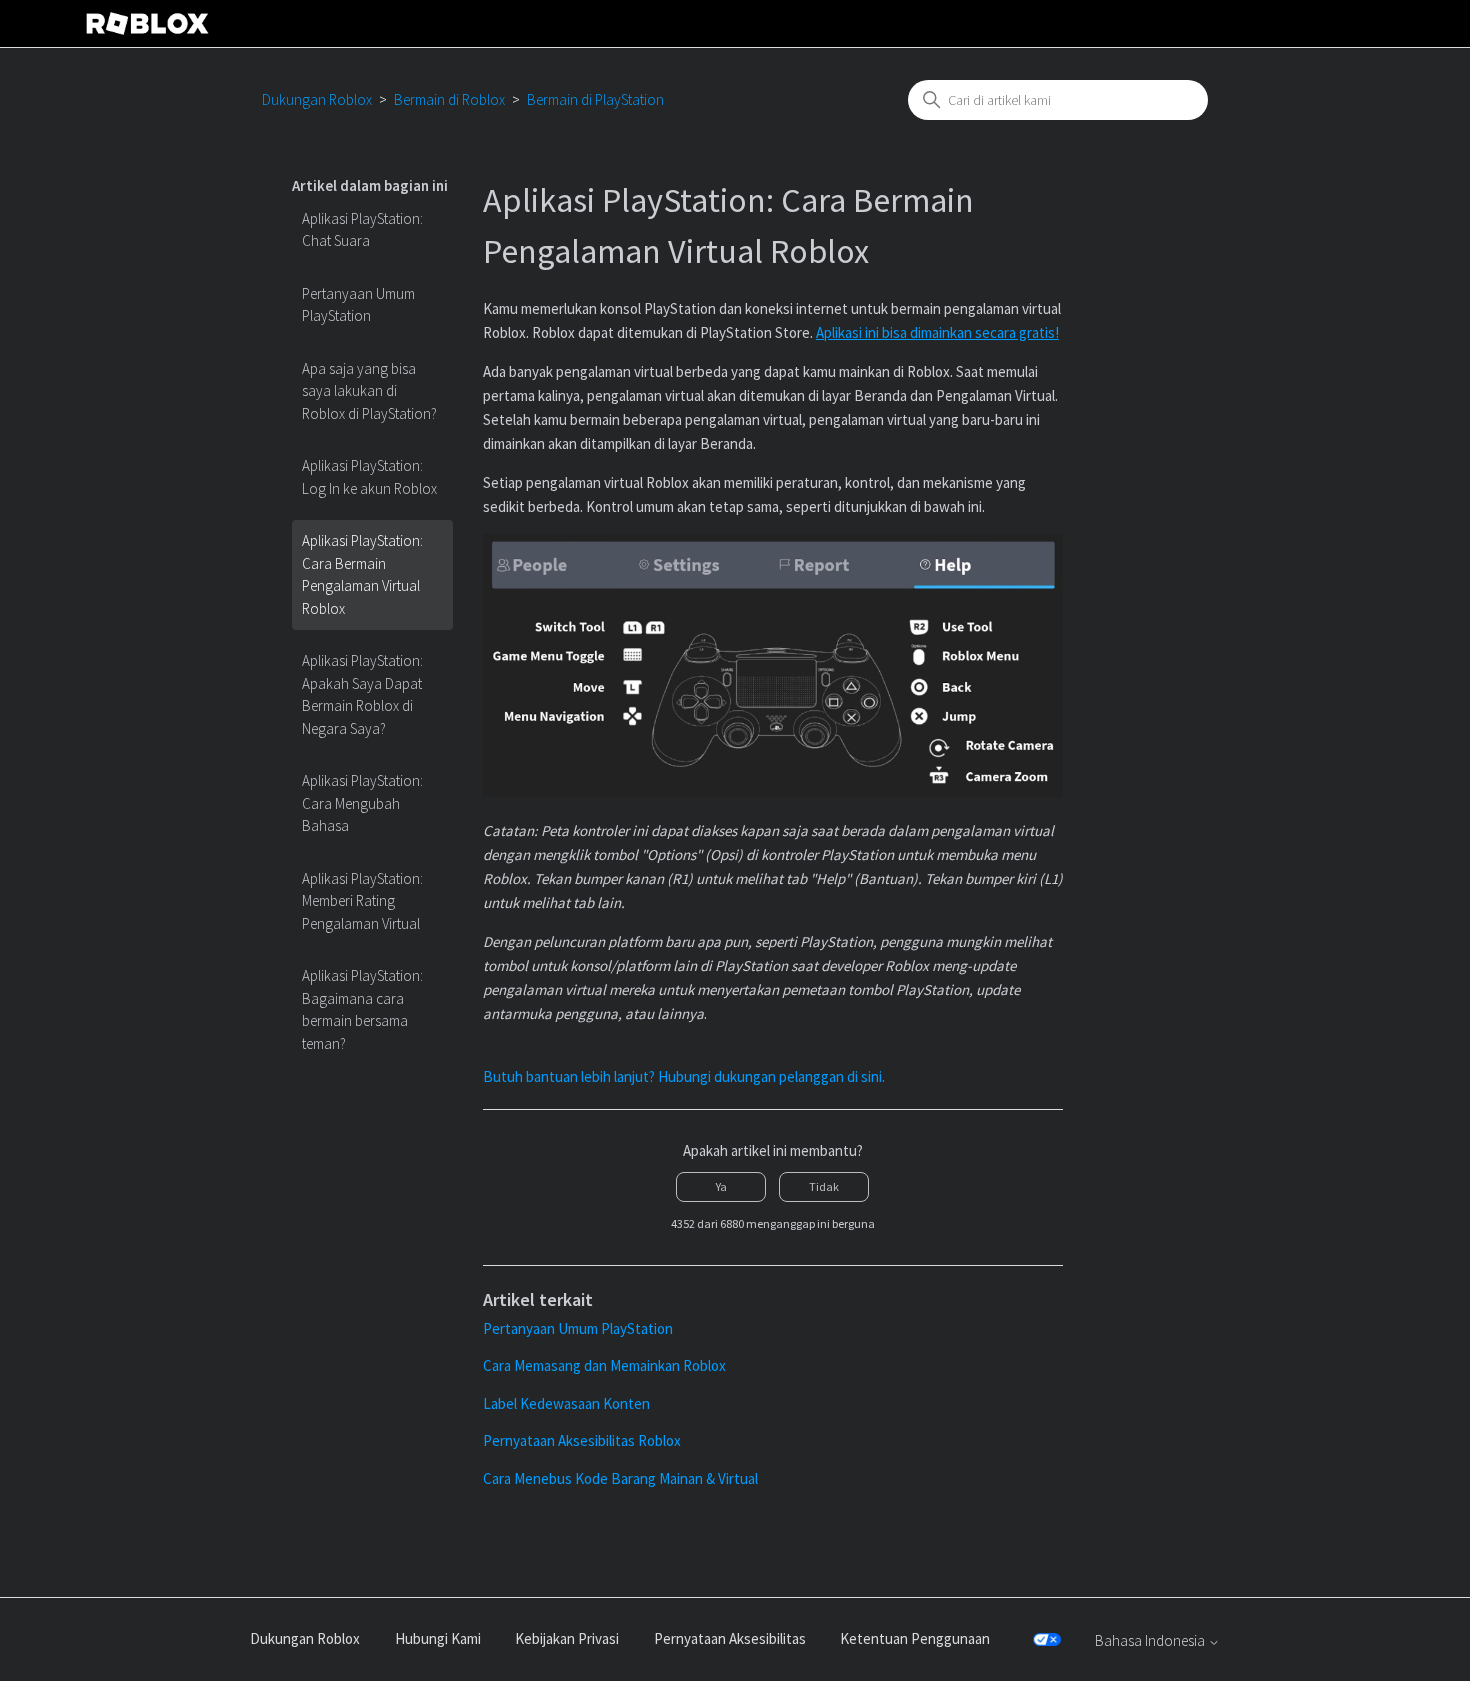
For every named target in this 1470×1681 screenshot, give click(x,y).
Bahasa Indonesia (1151, 1640)
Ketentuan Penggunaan (915, 1638)
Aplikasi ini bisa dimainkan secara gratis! (937, 332)
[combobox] (1058, 100)
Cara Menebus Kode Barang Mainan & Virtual (620, 1478)
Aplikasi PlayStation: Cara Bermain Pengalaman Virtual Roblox (362, 574)
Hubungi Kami (438, 1638)
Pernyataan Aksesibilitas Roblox (582, 1440)
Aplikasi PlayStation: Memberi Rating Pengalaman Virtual (362, 901)
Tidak (824, 1186)
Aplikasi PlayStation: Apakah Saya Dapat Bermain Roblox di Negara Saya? (362, 694)
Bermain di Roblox (449, 99)
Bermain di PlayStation (595, 99)
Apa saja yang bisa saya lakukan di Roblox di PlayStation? (369, 391)
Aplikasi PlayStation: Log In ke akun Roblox (369, 477)
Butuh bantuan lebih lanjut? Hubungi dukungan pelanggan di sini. (684, 1076)
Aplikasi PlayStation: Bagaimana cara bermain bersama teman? (362, 1009)
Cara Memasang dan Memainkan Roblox (604, 1365)
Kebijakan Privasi (567, 1638)
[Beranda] (148, 23)
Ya (721, 1186)
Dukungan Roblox (317, 99)
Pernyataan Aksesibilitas (730, 1638)
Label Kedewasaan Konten (566, 1403)
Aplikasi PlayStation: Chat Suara (362, 230)
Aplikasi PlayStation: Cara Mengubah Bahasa (362, 803)
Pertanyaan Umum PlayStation (358, 305)
